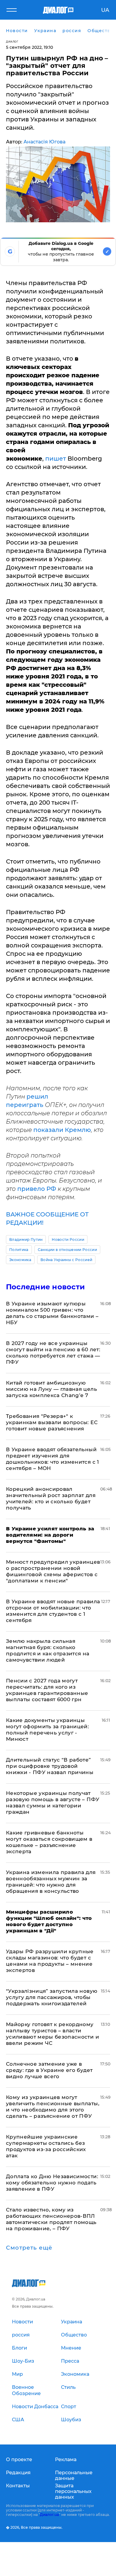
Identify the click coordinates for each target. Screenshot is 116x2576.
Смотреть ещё (29, 2248)
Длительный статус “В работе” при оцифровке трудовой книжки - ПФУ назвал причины (50, 1766)
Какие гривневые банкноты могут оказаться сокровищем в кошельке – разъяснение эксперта (49, 1842)
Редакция (18, 2473)
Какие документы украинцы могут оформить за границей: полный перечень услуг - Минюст (47, 1730)
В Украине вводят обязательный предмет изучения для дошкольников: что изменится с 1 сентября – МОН (52, 1459)
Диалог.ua (49, 2515)
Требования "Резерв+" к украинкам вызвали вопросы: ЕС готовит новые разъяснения (52, 1422)
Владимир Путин (26, 1239)
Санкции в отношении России (67, 1250)
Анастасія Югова (44, 142)
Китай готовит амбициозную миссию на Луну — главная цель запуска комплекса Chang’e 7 (51, 1389)
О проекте (19, 2460)
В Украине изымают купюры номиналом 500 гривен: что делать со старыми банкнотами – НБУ (52, 1313)
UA (105, 10)
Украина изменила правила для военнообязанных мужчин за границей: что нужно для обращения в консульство (51, 1882)
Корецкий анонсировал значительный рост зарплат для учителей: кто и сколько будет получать (51, 1498)
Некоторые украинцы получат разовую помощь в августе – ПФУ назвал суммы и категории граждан (53, 1802)
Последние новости (45, 1287)
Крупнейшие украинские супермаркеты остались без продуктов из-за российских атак (46, 2146)
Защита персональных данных (73, 2491)
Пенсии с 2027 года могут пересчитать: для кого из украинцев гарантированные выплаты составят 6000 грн (47, 1690)
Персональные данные (74, 2475)
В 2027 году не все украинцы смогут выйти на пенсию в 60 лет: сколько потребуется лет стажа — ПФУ (53, 1353)
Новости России (68, 1239)
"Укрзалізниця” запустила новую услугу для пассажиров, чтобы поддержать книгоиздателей (52, 1997)
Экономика (20, 1260)
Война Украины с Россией (66, 1260)
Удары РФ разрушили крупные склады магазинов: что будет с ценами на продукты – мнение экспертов (50, 1961)
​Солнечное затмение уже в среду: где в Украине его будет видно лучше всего (49, 2070)
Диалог (12, 42)
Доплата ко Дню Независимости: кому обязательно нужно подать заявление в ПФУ (52, 2183)
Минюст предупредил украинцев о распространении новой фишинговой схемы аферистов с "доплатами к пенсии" (53, 1571)
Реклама (66, 2460)
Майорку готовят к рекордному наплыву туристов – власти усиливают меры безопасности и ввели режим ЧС (52, 2034)
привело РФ (37, 1189)
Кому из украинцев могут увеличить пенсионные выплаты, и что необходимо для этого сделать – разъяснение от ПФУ (53, 2107)
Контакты (18, 2486)
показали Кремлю (62, 1130)
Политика (19, 1250)
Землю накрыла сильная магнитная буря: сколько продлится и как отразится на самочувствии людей (48, 1650)
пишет (56, 459)
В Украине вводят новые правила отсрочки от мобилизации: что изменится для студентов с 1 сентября (53, 1611)
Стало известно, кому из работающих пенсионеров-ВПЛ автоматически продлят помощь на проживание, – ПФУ (51, 2219)
